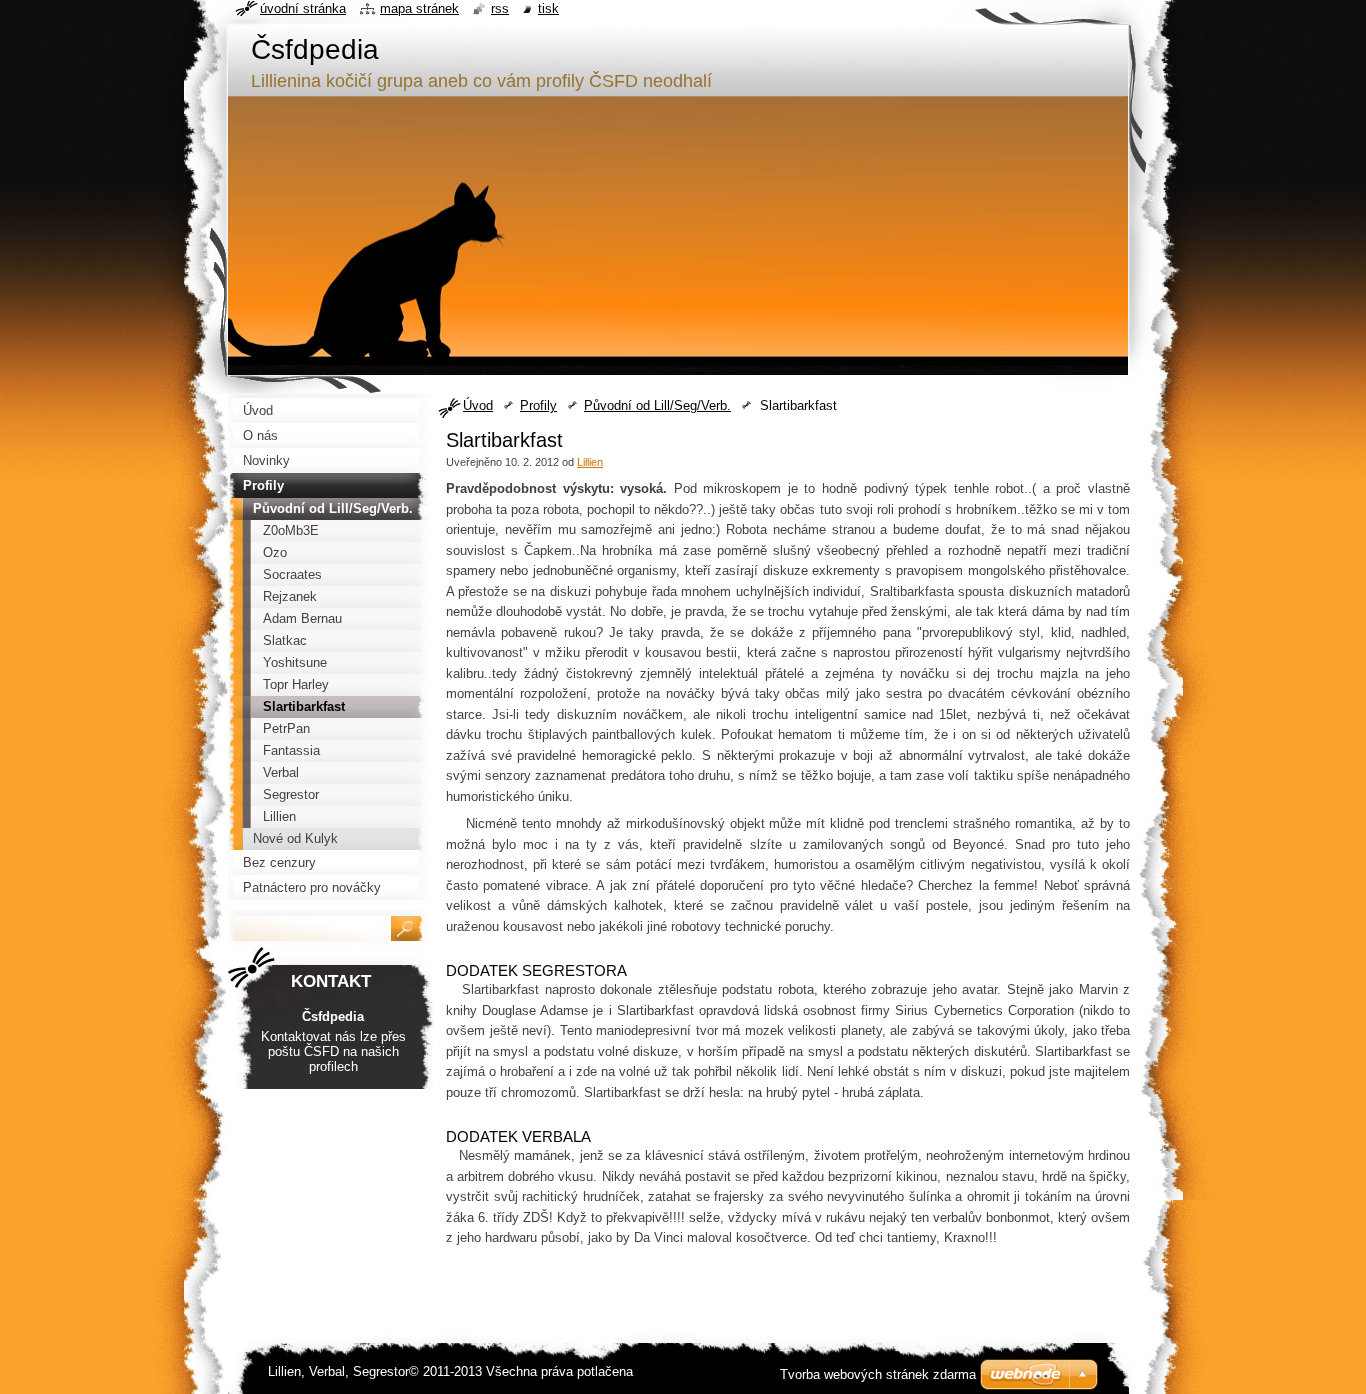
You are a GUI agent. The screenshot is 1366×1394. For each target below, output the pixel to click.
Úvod (478, 405)
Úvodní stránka (303, 8)
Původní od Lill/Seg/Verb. (657, 405)
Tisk (548, 8)
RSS (500, 8)
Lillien (590, 462)
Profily (538, 405)
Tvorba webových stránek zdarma (878, 1374)
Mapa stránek (419, 8)
